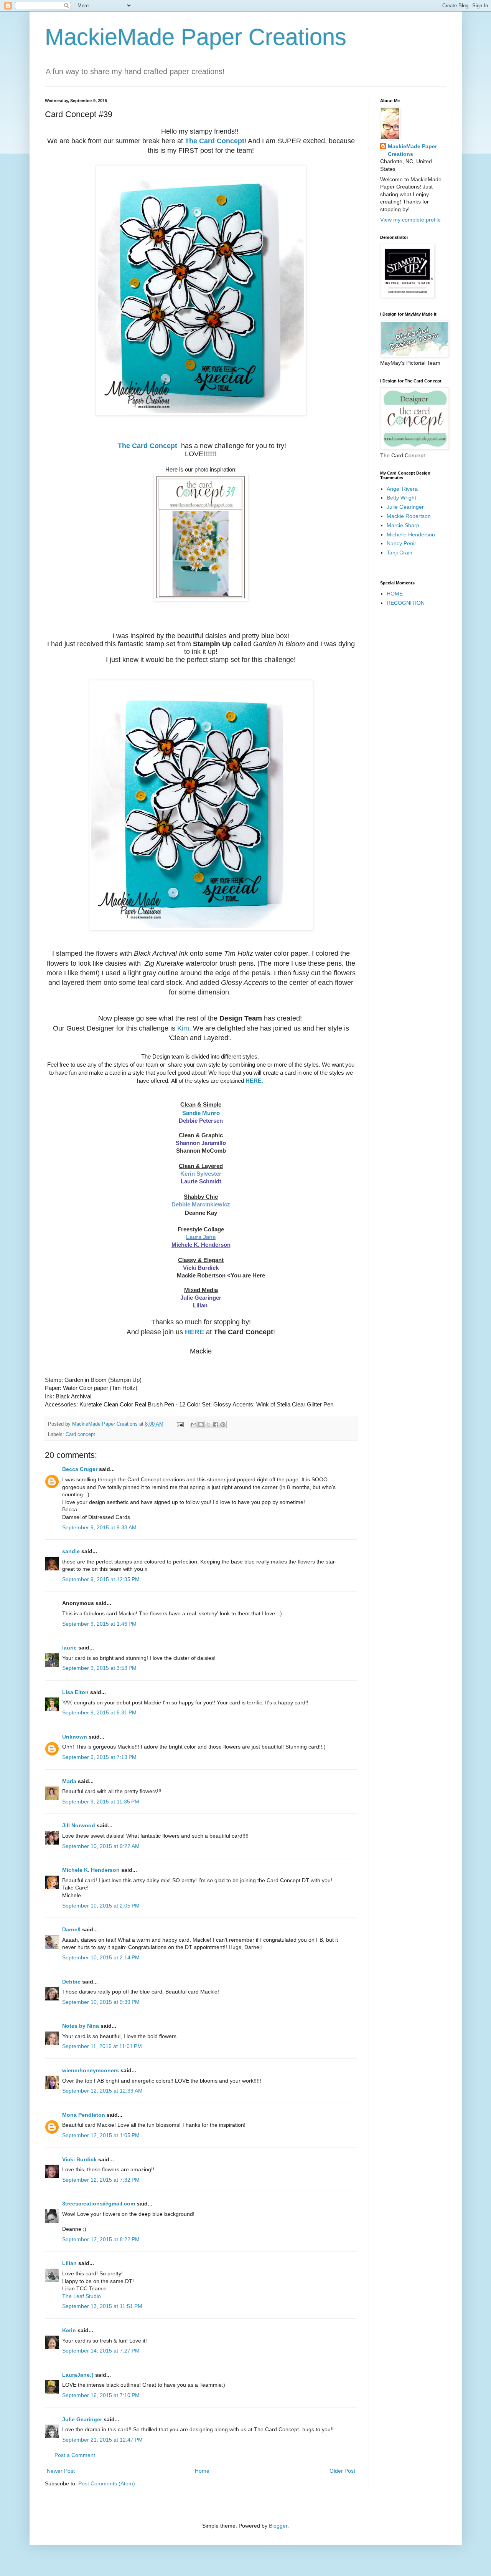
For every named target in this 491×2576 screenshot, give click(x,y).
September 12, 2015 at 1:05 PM (101, 2135)
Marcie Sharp (403, 525)
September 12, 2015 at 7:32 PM (101, 2180)
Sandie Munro (201, 1113)
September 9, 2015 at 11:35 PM (101, 1802)
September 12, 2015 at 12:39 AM (102, 2091)
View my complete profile (410, 220)
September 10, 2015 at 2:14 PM (101, 1957)
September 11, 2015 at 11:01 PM (102, 2046)
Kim (183, 1028)
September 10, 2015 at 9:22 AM (101, 1846)
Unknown (75, 1737)
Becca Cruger (80, 1469)
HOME (395, 594)
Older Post (342, 2471)
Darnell (71, 1929)
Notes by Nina (81, 2026)
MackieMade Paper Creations (196, 37)
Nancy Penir (401, 543)
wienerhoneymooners (91, 2070)
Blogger (278, 2526)
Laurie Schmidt (201, 1181)
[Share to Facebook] (216, 1424)
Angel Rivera (402, 489)
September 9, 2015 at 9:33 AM (99, 1527)
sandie (71, 1551)
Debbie (71, 1982)
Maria (69, 1781)
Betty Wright (401, 498)
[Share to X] (208, 1424)
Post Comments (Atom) (107, 2483)
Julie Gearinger (201, 1298)
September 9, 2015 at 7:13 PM (99, 1757)
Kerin (69, 2330)
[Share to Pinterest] (223, 1424)
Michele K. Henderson (91, 1870)
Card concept (80, 1434)
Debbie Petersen (201, 1121)
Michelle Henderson (411, 534)
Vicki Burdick (201, 1268)
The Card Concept (215, 141)
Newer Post (61, 2471)
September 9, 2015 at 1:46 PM (99, 1624)
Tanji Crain (400, 553)
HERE (194, 1332)
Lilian (201, 1305)
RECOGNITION (406, 603)
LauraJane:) (78, 2375)
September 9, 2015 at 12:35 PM (101, 1579)
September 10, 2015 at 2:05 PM (101, 1906)
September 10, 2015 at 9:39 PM (101, 2002)
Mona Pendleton (84, 2115)
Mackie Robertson (409, 516)
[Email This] (194, 1424)
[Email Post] (180, 1424)
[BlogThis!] (201, 1424)
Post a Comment (75, 2455)
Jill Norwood (79, 1825)
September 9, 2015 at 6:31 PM (99, 1712)
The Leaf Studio (82, 2296)
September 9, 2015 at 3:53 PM (99, 1668)
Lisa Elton (75, 1692)
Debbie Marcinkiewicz (201, 1204)
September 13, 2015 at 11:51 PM (102, 2306)
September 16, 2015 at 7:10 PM (101, 2395)
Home (202, 2471)
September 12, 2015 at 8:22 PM (101, 2239)
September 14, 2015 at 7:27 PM (101, 2351)
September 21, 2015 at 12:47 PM (102, 2440)
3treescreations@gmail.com (99, 2204)
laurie (69, 1648)
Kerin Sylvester (201, 1174)
